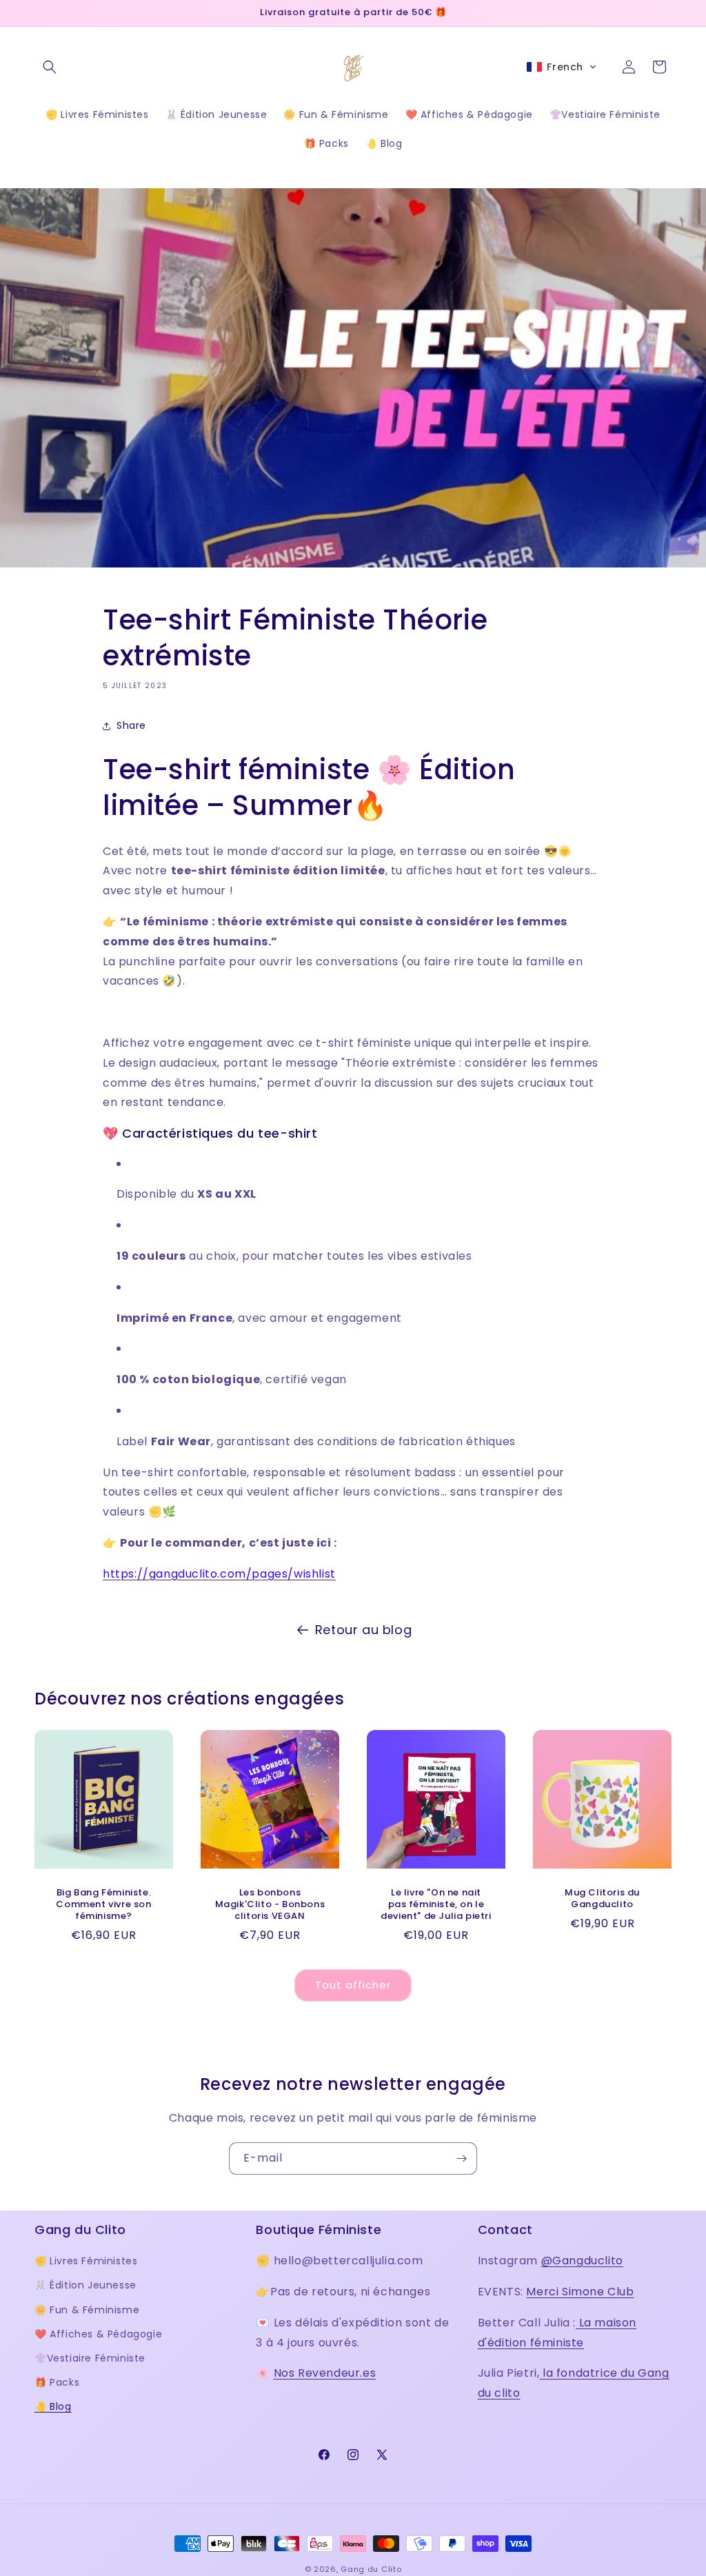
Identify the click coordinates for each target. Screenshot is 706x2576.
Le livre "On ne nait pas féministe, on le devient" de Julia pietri (436, 1905)
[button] (50, 67)
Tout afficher (353, 1985)
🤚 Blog (53, 2406)
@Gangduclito (582, 2261)
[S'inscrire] (461, 2159)
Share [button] (131, 725)
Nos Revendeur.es (325, 2373)
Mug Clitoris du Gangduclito (602, 1899)
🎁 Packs (57, 2382)
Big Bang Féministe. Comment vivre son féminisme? (103, 1905)
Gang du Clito (371, 2569)
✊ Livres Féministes (86, 2261)
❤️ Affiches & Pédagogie (98, 2334)
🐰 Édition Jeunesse (85, 2285)
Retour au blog (363, 1630)
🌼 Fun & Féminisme (87, 2310)
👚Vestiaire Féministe (90, 2358)
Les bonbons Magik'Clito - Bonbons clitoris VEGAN (270, 1905)
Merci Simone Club (580, 2292)
